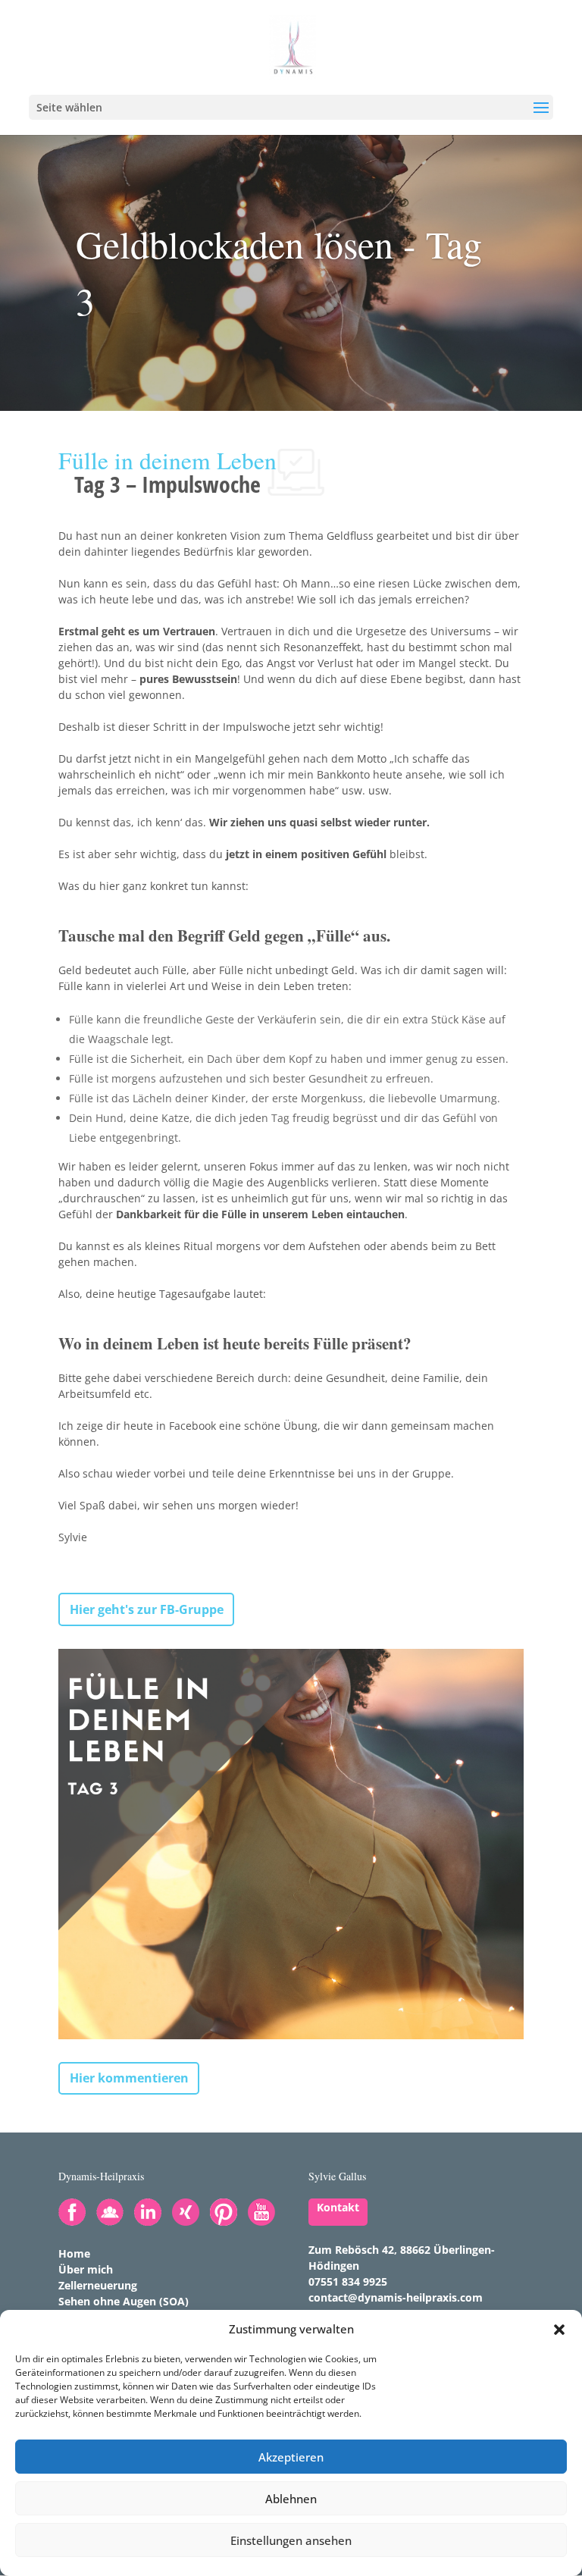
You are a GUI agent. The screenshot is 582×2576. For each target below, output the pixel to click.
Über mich (86, 2269)
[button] (559, 2330)
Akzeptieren (291, 2457)
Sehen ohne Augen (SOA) (124, 2301)
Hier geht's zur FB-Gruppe (147, 1609)
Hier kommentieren (129, 2078)
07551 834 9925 (348, 2281)
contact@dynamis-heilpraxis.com (396, 2297)
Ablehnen (291, 2499)
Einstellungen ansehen (291, 2540)
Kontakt (338, 2207)
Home (74, 2253)
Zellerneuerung (98, 2285)
